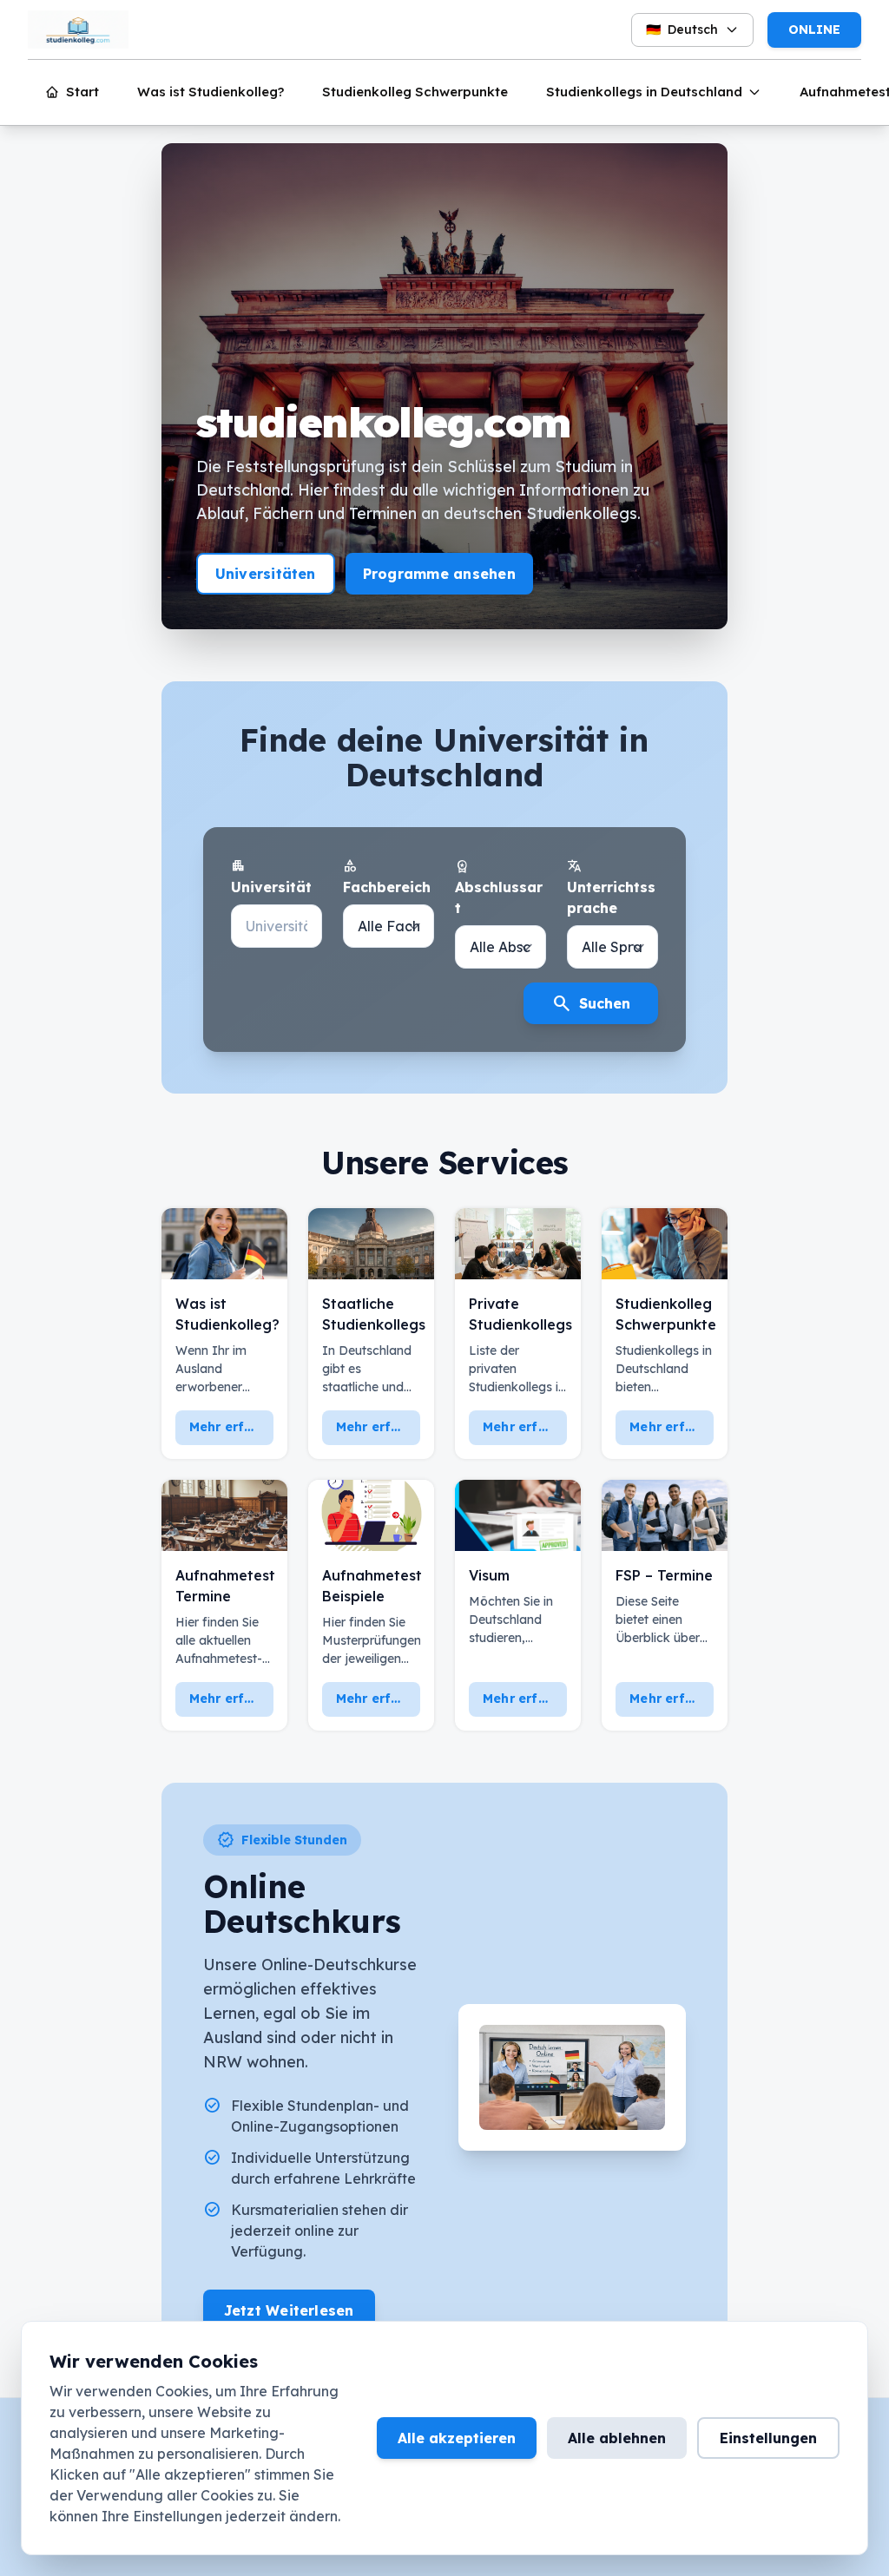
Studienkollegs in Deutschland (644, 92)
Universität (271, 877)
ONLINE (814, 30)
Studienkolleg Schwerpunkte (415, 92)
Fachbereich (387, 877)
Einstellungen (768, 2438)
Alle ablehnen (617, 2438)
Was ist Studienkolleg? (211, 92)
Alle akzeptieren (457, 2438)
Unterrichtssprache (611, 887)
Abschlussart (499, 887)
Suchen (591, 1003)
